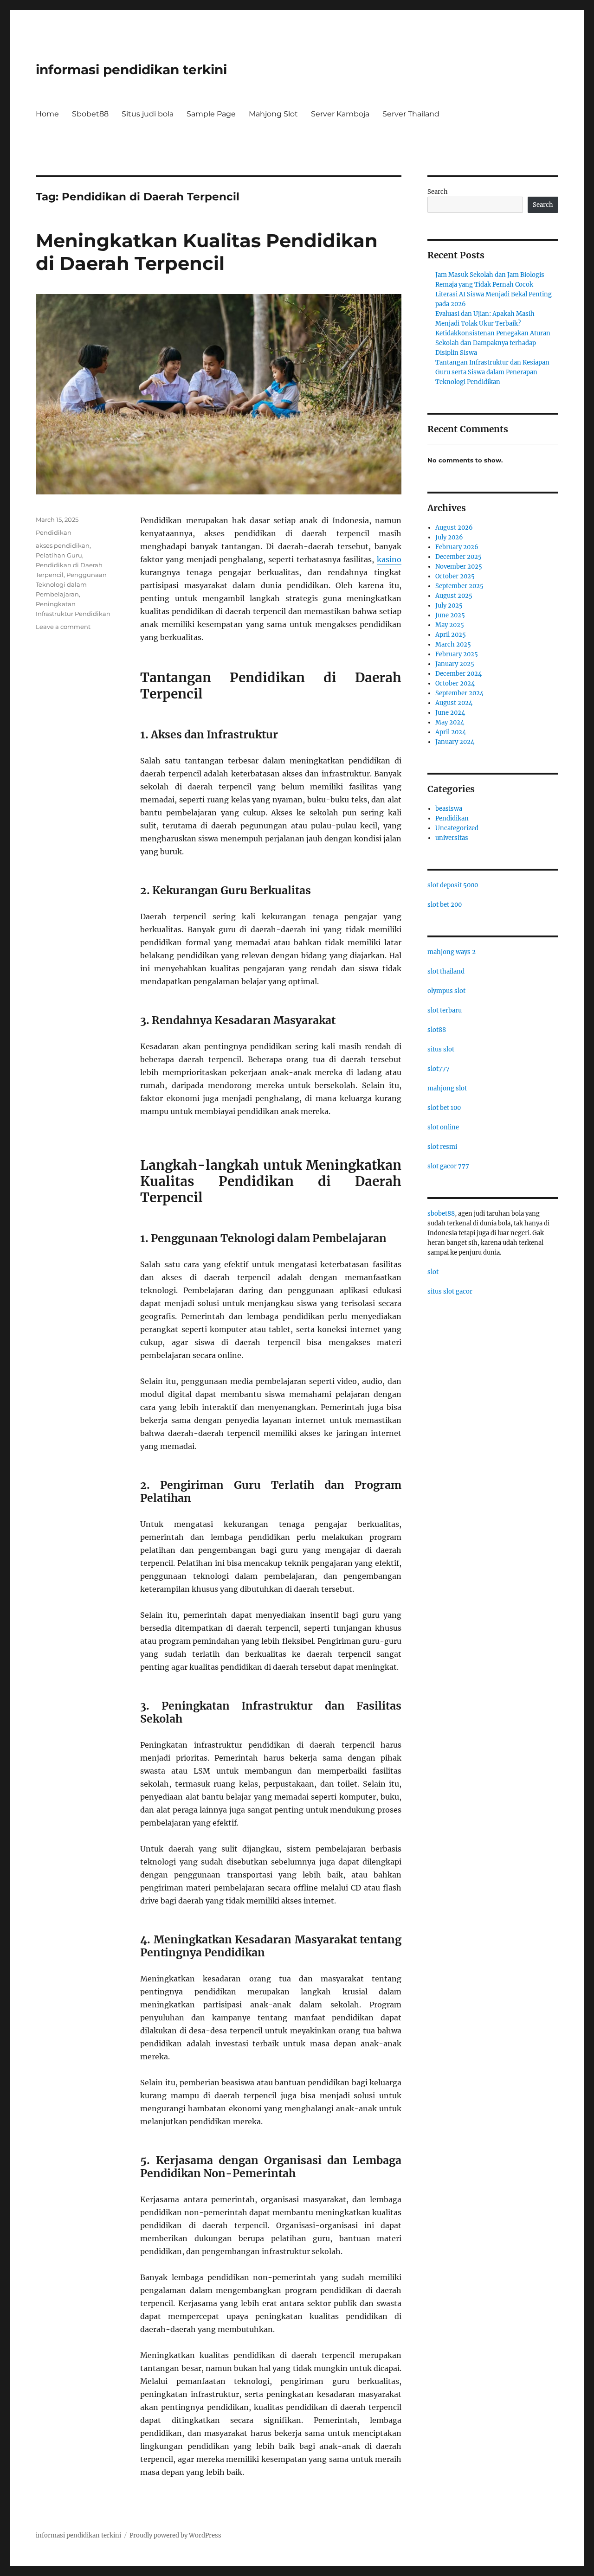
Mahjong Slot (273, 114)
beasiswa (449, 809)
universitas (452, 838)
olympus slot (446, 991)
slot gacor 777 (448, 1166)
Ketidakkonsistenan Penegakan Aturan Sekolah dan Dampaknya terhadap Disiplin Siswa (493, 343)
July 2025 (449, 606)
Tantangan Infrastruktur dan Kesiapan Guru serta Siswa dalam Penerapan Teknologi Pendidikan (492, 372)
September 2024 (459, 693)
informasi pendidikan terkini (131, 70)
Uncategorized (457, 828)
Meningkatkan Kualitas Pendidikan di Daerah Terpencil (207, 252)
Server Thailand (411, 114)
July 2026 (449, 537)
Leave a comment (63, 627)
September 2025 (459, 586)
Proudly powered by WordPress (175, 2535)
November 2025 (459, 567)
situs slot (441, 1049)
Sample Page (211, 114)
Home (47, 114)
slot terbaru (445, 1010)
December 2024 (458, 674)
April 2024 (451, 732)
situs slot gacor (450, 1291)
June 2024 (450, 713)
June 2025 (450, 615)
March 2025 (453, 644)
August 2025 (454, 596)
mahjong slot (447, 1088)
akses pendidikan (63, 545)
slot (433, 1272)
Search (438, 192)
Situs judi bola (148, 114)
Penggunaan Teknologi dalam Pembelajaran (71, 584)
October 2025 (455, 576)
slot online (443, 1127)
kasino (389, 559)
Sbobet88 (90, 114)
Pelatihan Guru (59, 555)
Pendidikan (54, 532)
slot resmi (442, 1147)
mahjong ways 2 (452, 952)
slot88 (437, 1030)
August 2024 (454, 703)
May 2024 (450, 722)
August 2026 (454, 528)
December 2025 (458, 557)
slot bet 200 (445, 905)
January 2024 (455, 742)
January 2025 (455, 664)
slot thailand (446, 971)
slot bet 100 (444, 1108)
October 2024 (455, 683)
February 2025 (457, 654)
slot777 (439, 1069)
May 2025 (450, 625)
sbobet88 (441, 1214)
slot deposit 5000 (453, 885)
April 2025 (451, 635)
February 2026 (457, 547)
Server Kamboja (340, 114)
